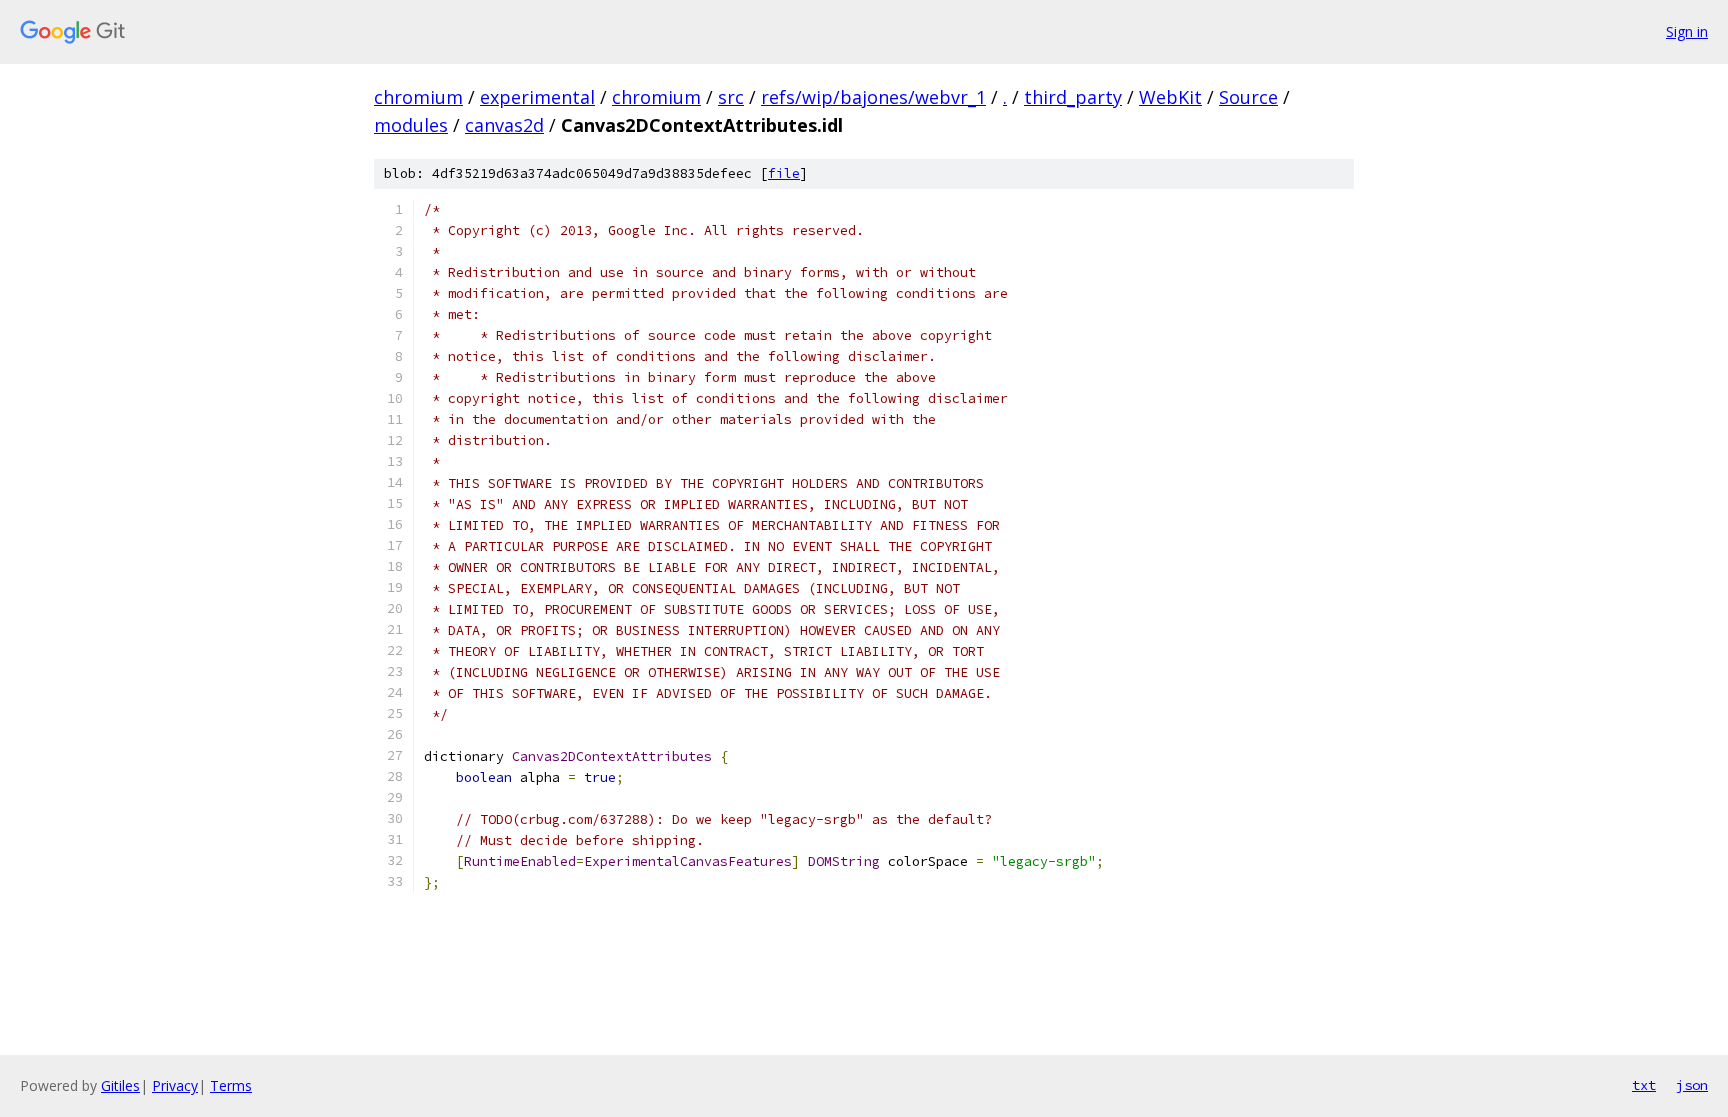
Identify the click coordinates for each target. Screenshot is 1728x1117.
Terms (231, 1085)
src (731, 97)
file (784, 173)
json (1692, 1085)
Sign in (1687, 31)
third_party (1073, 97)
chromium (418, 97)
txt (1644, 1085)
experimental (537, 97)
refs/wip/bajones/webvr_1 (873, 97)
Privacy (175, 1085)
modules (411, 125)
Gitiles (120, 1085)
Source (1248, 97)
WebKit (1170, 97)
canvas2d (504, 125)
